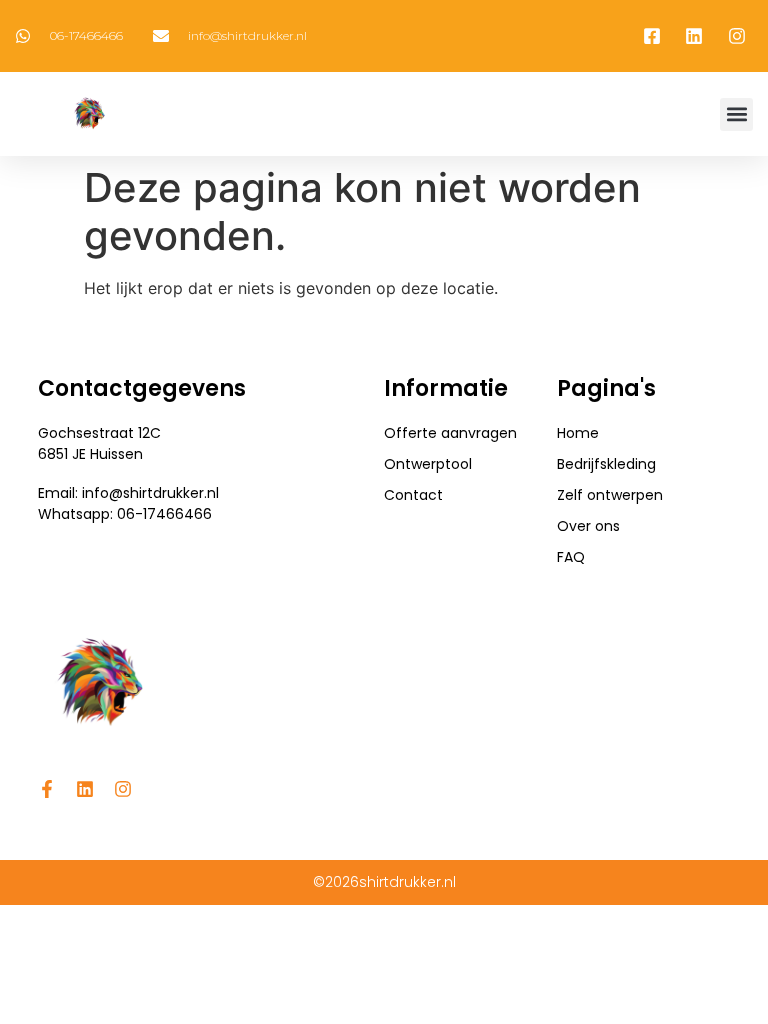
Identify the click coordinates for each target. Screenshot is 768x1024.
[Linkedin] (85, 789)
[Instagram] (123, 789)
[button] (736, 114)
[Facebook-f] (47, 789)
